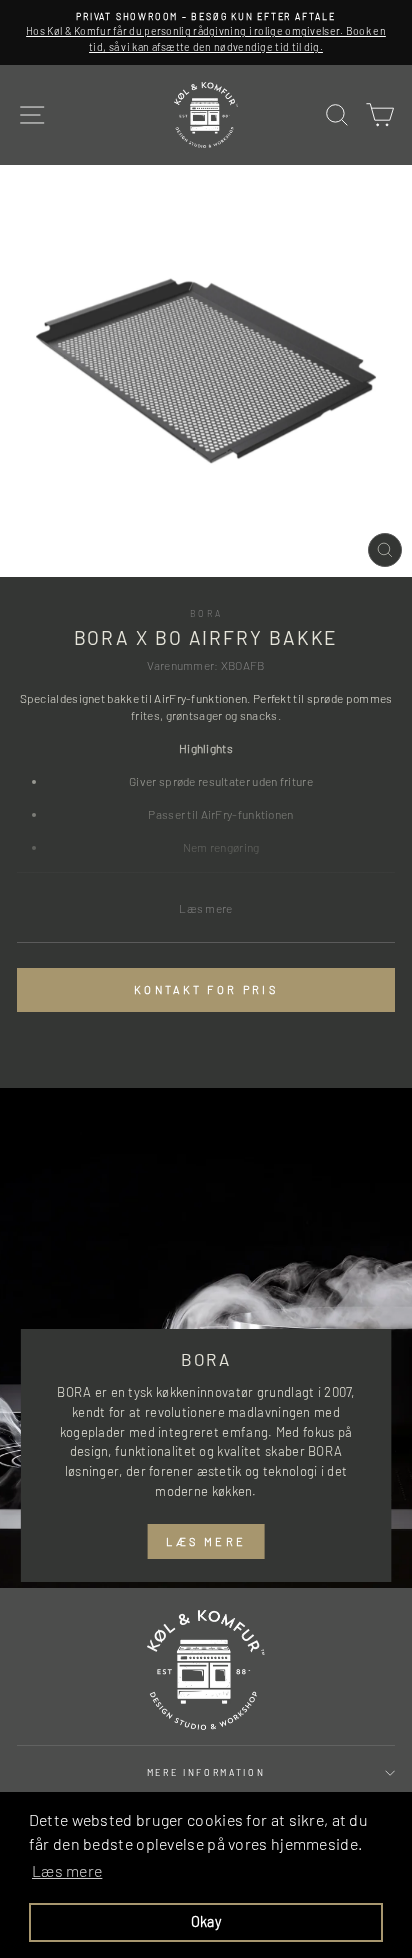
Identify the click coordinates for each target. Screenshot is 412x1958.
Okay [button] (206, 1921)
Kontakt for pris (206, 989)
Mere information (206, 1772)
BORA (206, 613)
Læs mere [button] (67, 1870)
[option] (206, 32)
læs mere (206, 1541)
